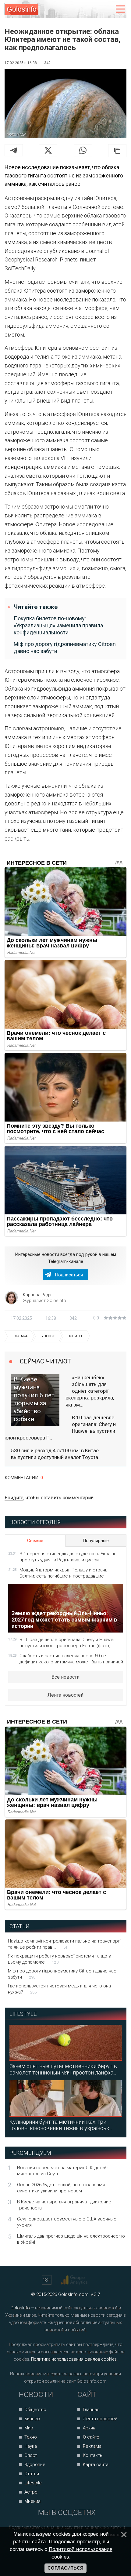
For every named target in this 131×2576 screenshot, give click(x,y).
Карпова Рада (37, 1295)
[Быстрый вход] (107, 9)
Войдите (14, 1498)
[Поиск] (95, 9)
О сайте (91, 2437)
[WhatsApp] (83, 150)
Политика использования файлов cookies (74, 2359)
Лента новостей (65, 1695)
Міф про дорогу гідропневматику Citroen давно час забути (65, 648)
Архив (89, 2428)
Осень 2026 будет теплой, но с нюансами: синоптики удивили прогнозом (61, 2188)
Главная (91, 2410)
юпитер (76, 1336)
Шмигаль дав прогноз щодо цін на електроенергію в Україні (71, 2239)
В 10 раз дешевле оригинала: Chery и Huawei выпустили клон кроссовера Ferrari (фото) (67, 1643)
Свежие (35, 1541)
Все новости (65, 1677)
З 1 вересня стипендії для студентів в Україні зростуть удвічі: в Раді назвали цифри (67, 1557)
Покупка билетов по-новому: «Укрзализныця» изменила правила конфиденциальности (58, 626)
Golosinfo (22, 9)
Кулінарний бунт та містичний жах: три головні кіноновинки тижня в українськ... (61, 2125)
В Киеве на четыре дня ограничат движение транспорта (64, 2205)
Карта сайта (96, 2465)
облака (20, 1336)
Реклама (92, 2446)
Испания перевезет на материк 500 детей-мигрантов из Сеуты (62, 2171)
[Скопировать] (117, 151)
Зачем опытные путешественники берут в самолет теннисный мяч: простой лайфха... (63, 2069)
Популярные (96, 1541)
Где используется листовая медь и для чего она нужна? (59, 1989)
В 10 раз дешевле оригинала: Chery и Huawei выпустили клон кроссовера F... (60, 1428)
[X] (48, 150)
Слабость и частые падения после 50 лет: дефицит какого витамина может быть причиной (71, 1659)
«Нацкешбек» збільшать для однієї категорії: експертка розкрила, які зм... (90, 1391)
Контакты (93, 2455)
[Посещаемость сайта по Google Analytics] (75, 2280)
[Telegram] (14, 150)
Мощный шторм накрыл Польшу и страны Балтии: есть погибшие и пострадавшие (64, 1573)
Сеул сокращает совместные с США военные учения (67, 2222)
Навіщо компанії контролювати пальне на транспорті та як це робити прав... (64, 1944)
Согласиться (65, 2568)
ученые (48, 1336)
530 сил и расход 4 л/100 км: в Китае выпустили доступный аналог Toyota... (56, 1454)
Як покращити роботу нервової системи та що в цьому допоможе (59, 1959)
